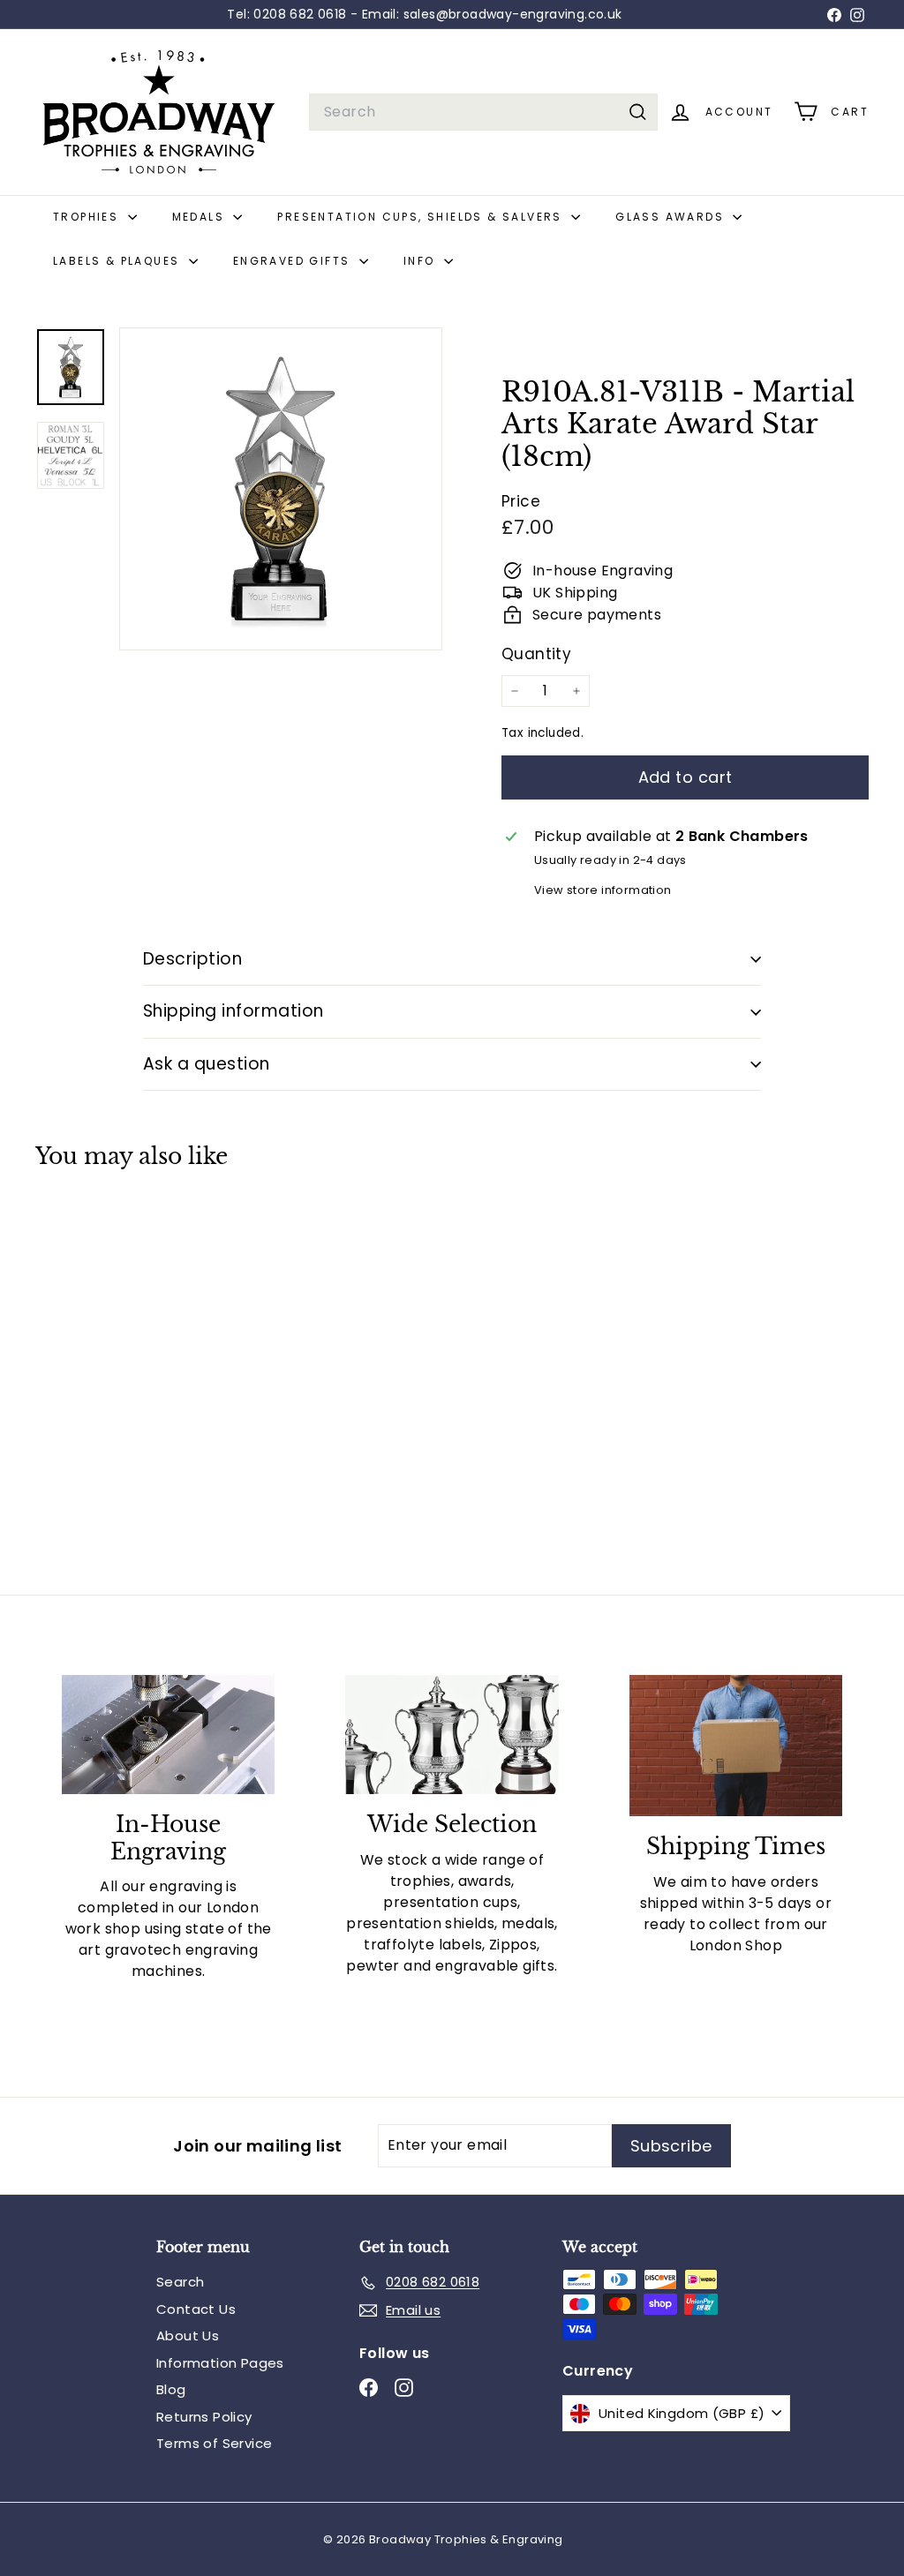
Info (422, 261)
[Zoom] (281, 489)
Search (180, 2282)
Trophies (88, 217)
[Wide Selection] (452, 1735)
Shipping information (234, 1011)
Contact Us (196, 2309)
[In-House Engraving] (168, 1735)
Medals (201, 217)
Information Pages (220, 2363)
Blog (171, 2389)
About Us (188, 2336)
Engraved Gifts (294, 261)
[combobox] (483, 112)
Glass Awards (672, 217)
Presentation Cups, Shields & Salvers (422, 217)
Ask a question (207, 1064)
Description (192, 959)
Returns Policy (204, 2417)
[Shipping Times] (736, 1746)
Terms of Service (214, 2443)
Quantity (536, 654)
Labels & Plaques (119, 261)
